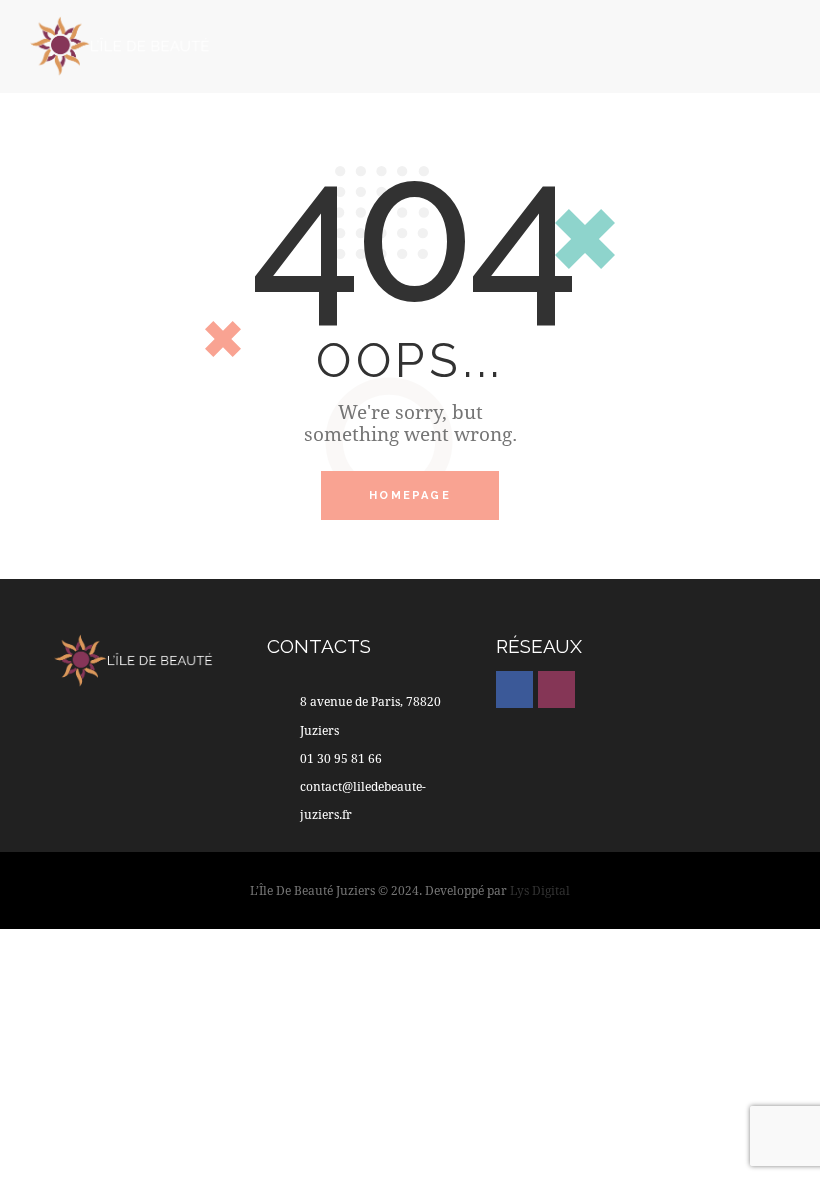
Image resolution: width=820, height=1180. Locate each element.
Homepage (410, 495)
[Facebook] (514, 689)
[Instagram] (556, 689)
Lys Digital (540, 890)
